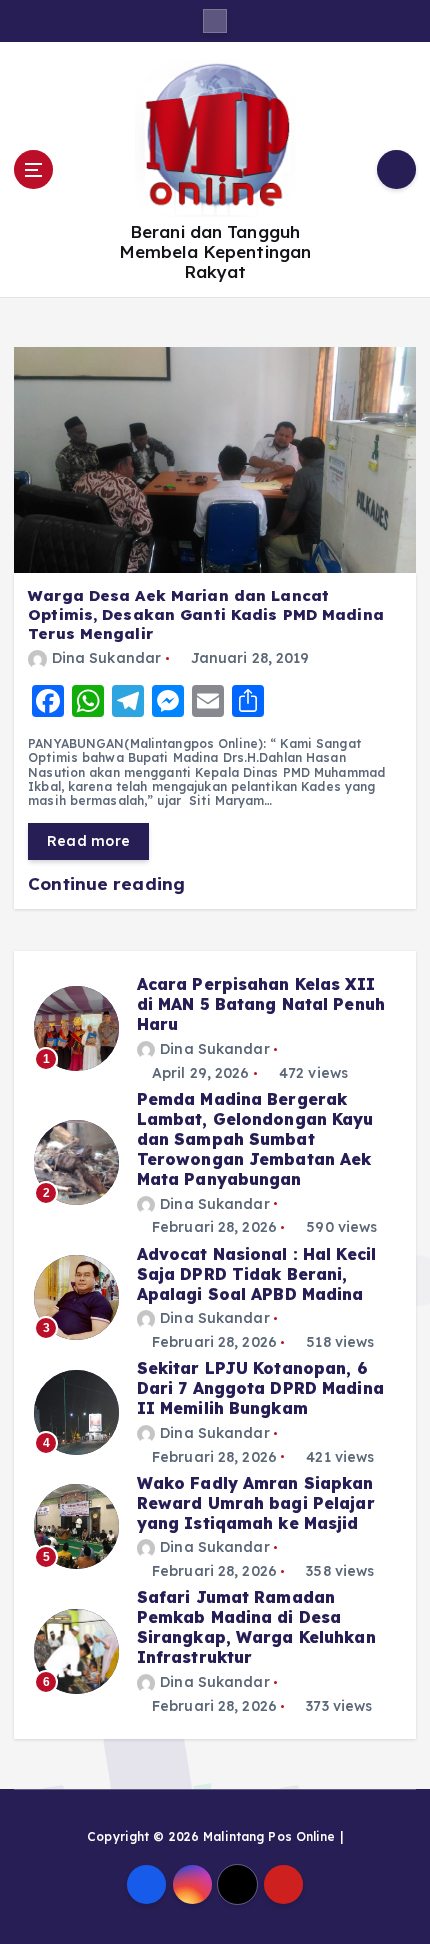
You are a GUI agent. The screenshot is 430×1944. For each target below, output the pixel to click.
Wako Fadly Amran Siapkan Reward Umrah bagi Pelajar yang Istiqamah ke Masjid (256, 1503)
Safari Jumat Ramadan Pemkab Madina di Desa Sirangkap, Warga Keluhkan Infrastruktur (256, 1627)
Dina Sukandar (106, 658)
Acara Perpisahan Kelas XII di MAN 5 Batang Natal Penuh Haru (261, 1004)
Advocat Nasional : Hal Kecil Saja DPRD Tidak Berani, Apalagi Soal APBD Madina (256, 1274)
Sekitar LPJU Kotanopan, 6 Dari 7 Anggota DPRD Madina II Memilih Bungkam (260, 1388)
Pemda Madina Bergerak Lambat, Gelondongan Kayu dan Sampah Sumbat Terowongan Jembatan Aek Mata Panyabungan (255, 1139)
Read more (88, 841)
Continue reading (109, 883)
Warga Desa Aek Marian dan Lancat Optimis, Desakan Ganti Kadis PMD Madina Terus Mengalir (206, 614)
